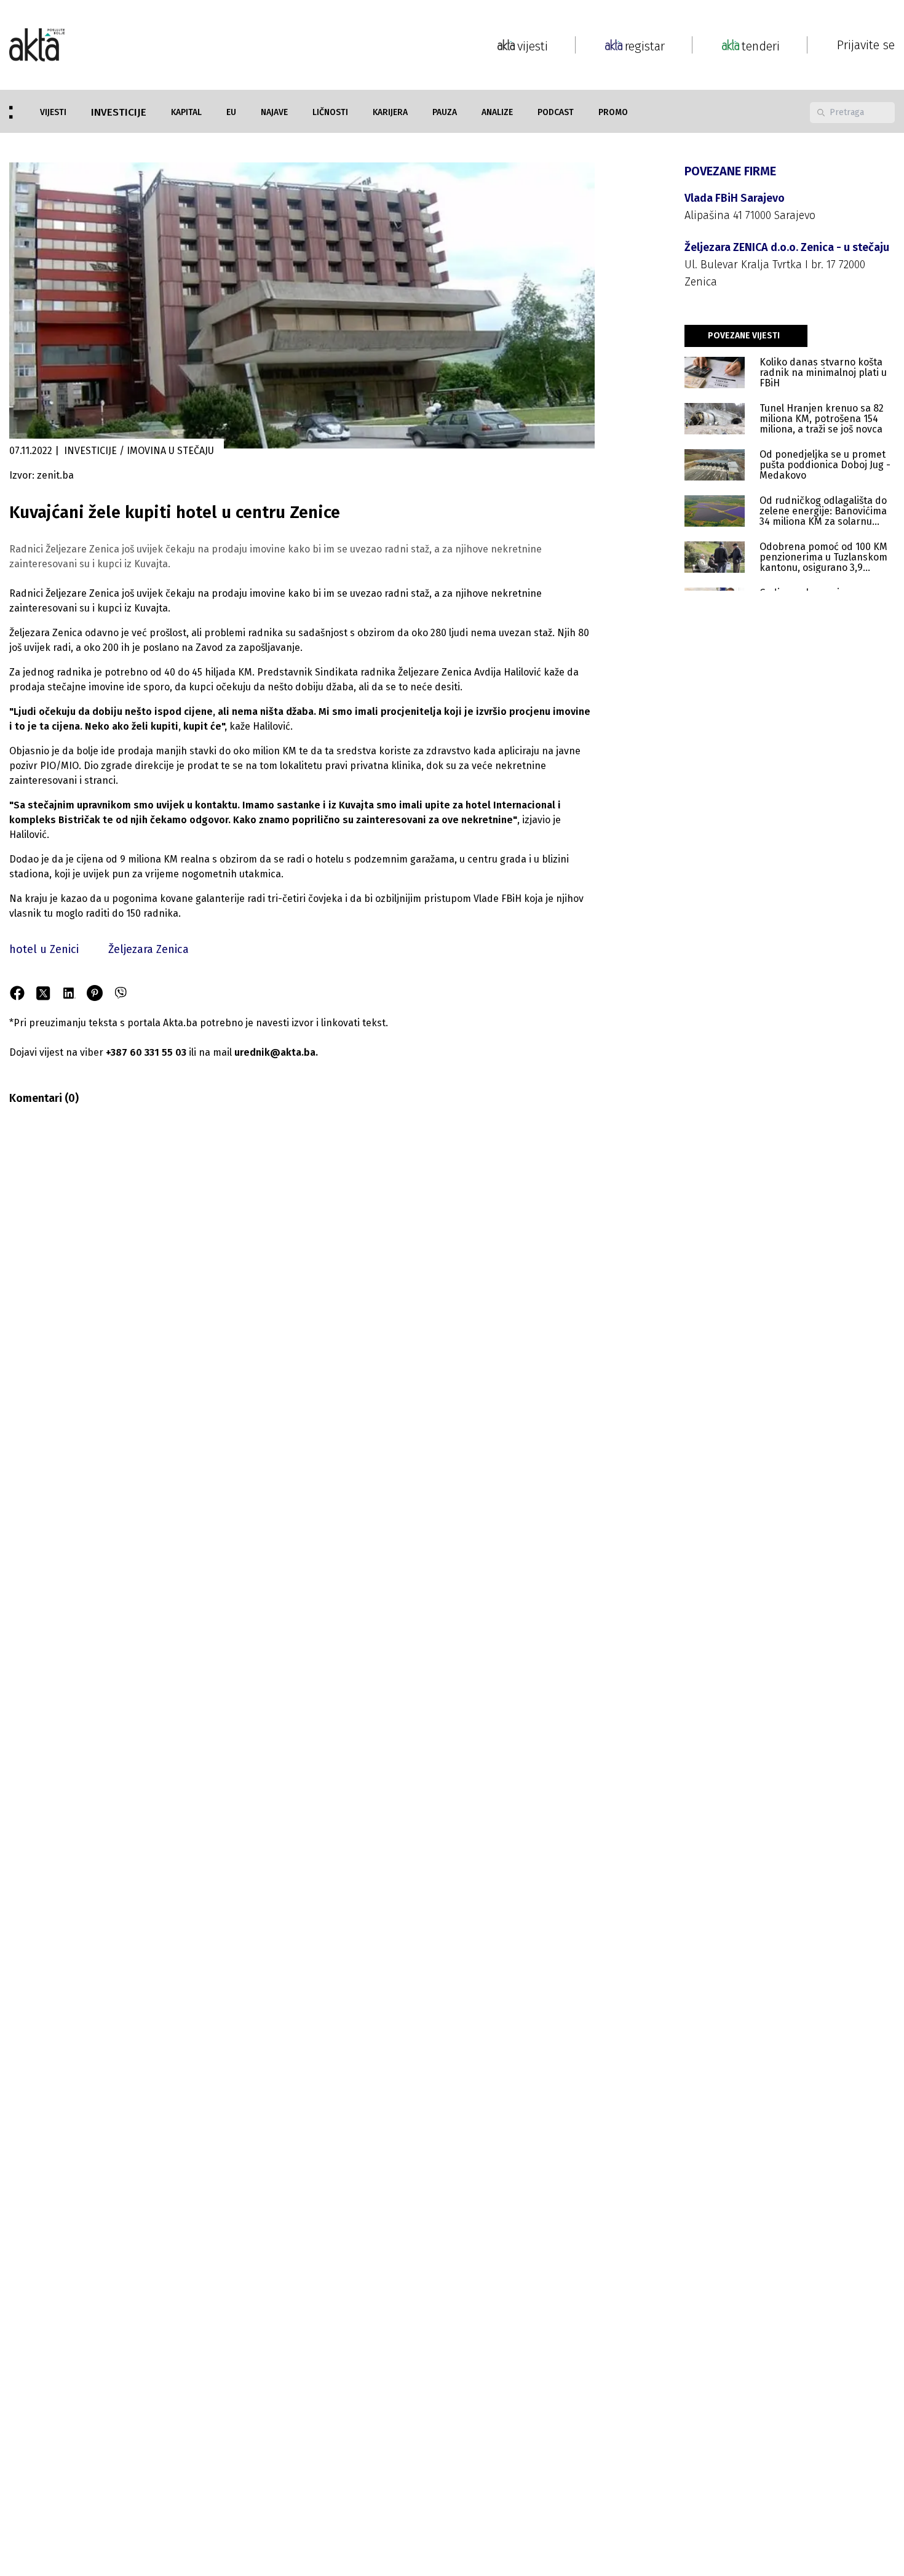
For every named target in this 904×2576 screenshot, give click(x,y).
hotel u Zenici (44, 949)
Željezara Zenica (149, 949)
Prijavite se (866, 45)
